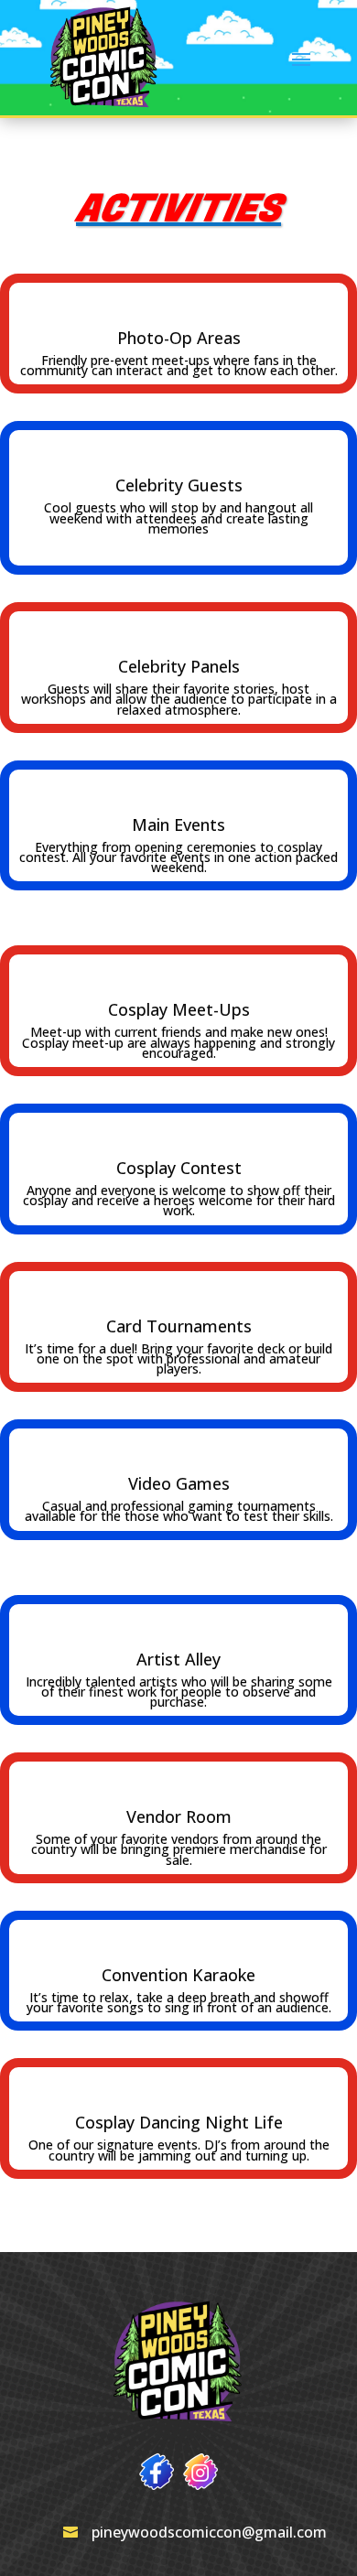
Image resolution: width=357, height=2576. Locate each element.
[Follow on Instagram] (200, 2472)
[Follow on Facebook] (157, 2472)
